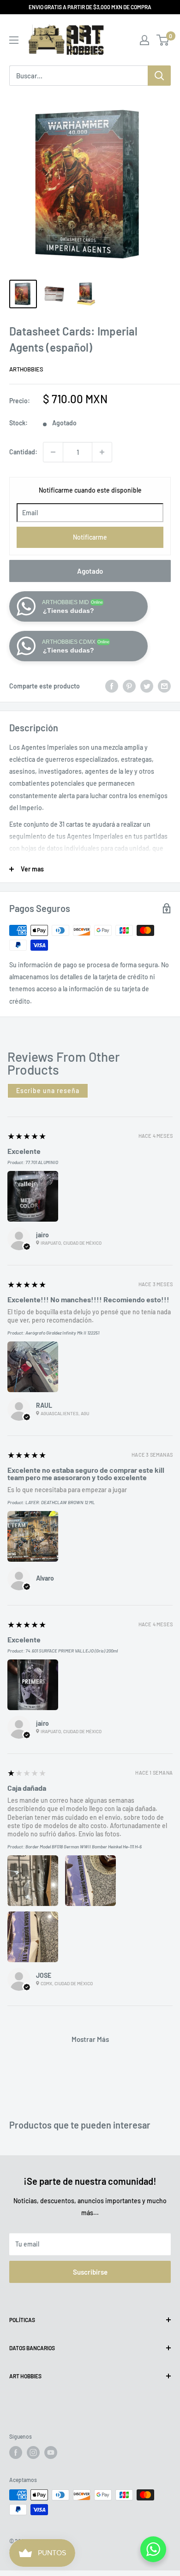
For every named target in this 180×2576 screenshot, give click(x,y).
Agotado (90, 571)
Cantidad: (23, 452)
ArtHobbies (26, 369)
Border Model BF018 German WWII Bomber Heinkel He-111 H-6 (84, 1847)
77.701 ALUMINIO (42, 1162)
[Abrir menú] (14, 40)
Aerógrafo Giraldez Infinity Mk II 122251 (62, 1333)
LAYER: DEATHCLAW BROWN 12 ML (60, 1502)
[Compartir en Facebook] (112, 686)
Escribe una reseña (48, 1091)
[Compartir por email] (164, 686)
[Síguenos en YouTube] (51, 2452)
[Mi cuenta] (144, 40)
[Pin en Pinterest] (129, 686)
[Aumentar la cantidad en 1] (102, 452)
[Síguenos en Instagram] (33, 2452)
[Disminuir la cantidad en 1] (53, 452)
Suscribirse (90, 2272)
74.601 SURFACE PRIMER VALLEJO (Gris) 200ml (72, 1651)
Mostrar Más (90, 2039)
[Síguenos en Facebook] (16, 2452)
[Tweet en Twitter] (147, 686)
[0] (163, 40)
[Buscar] (159, 76)
